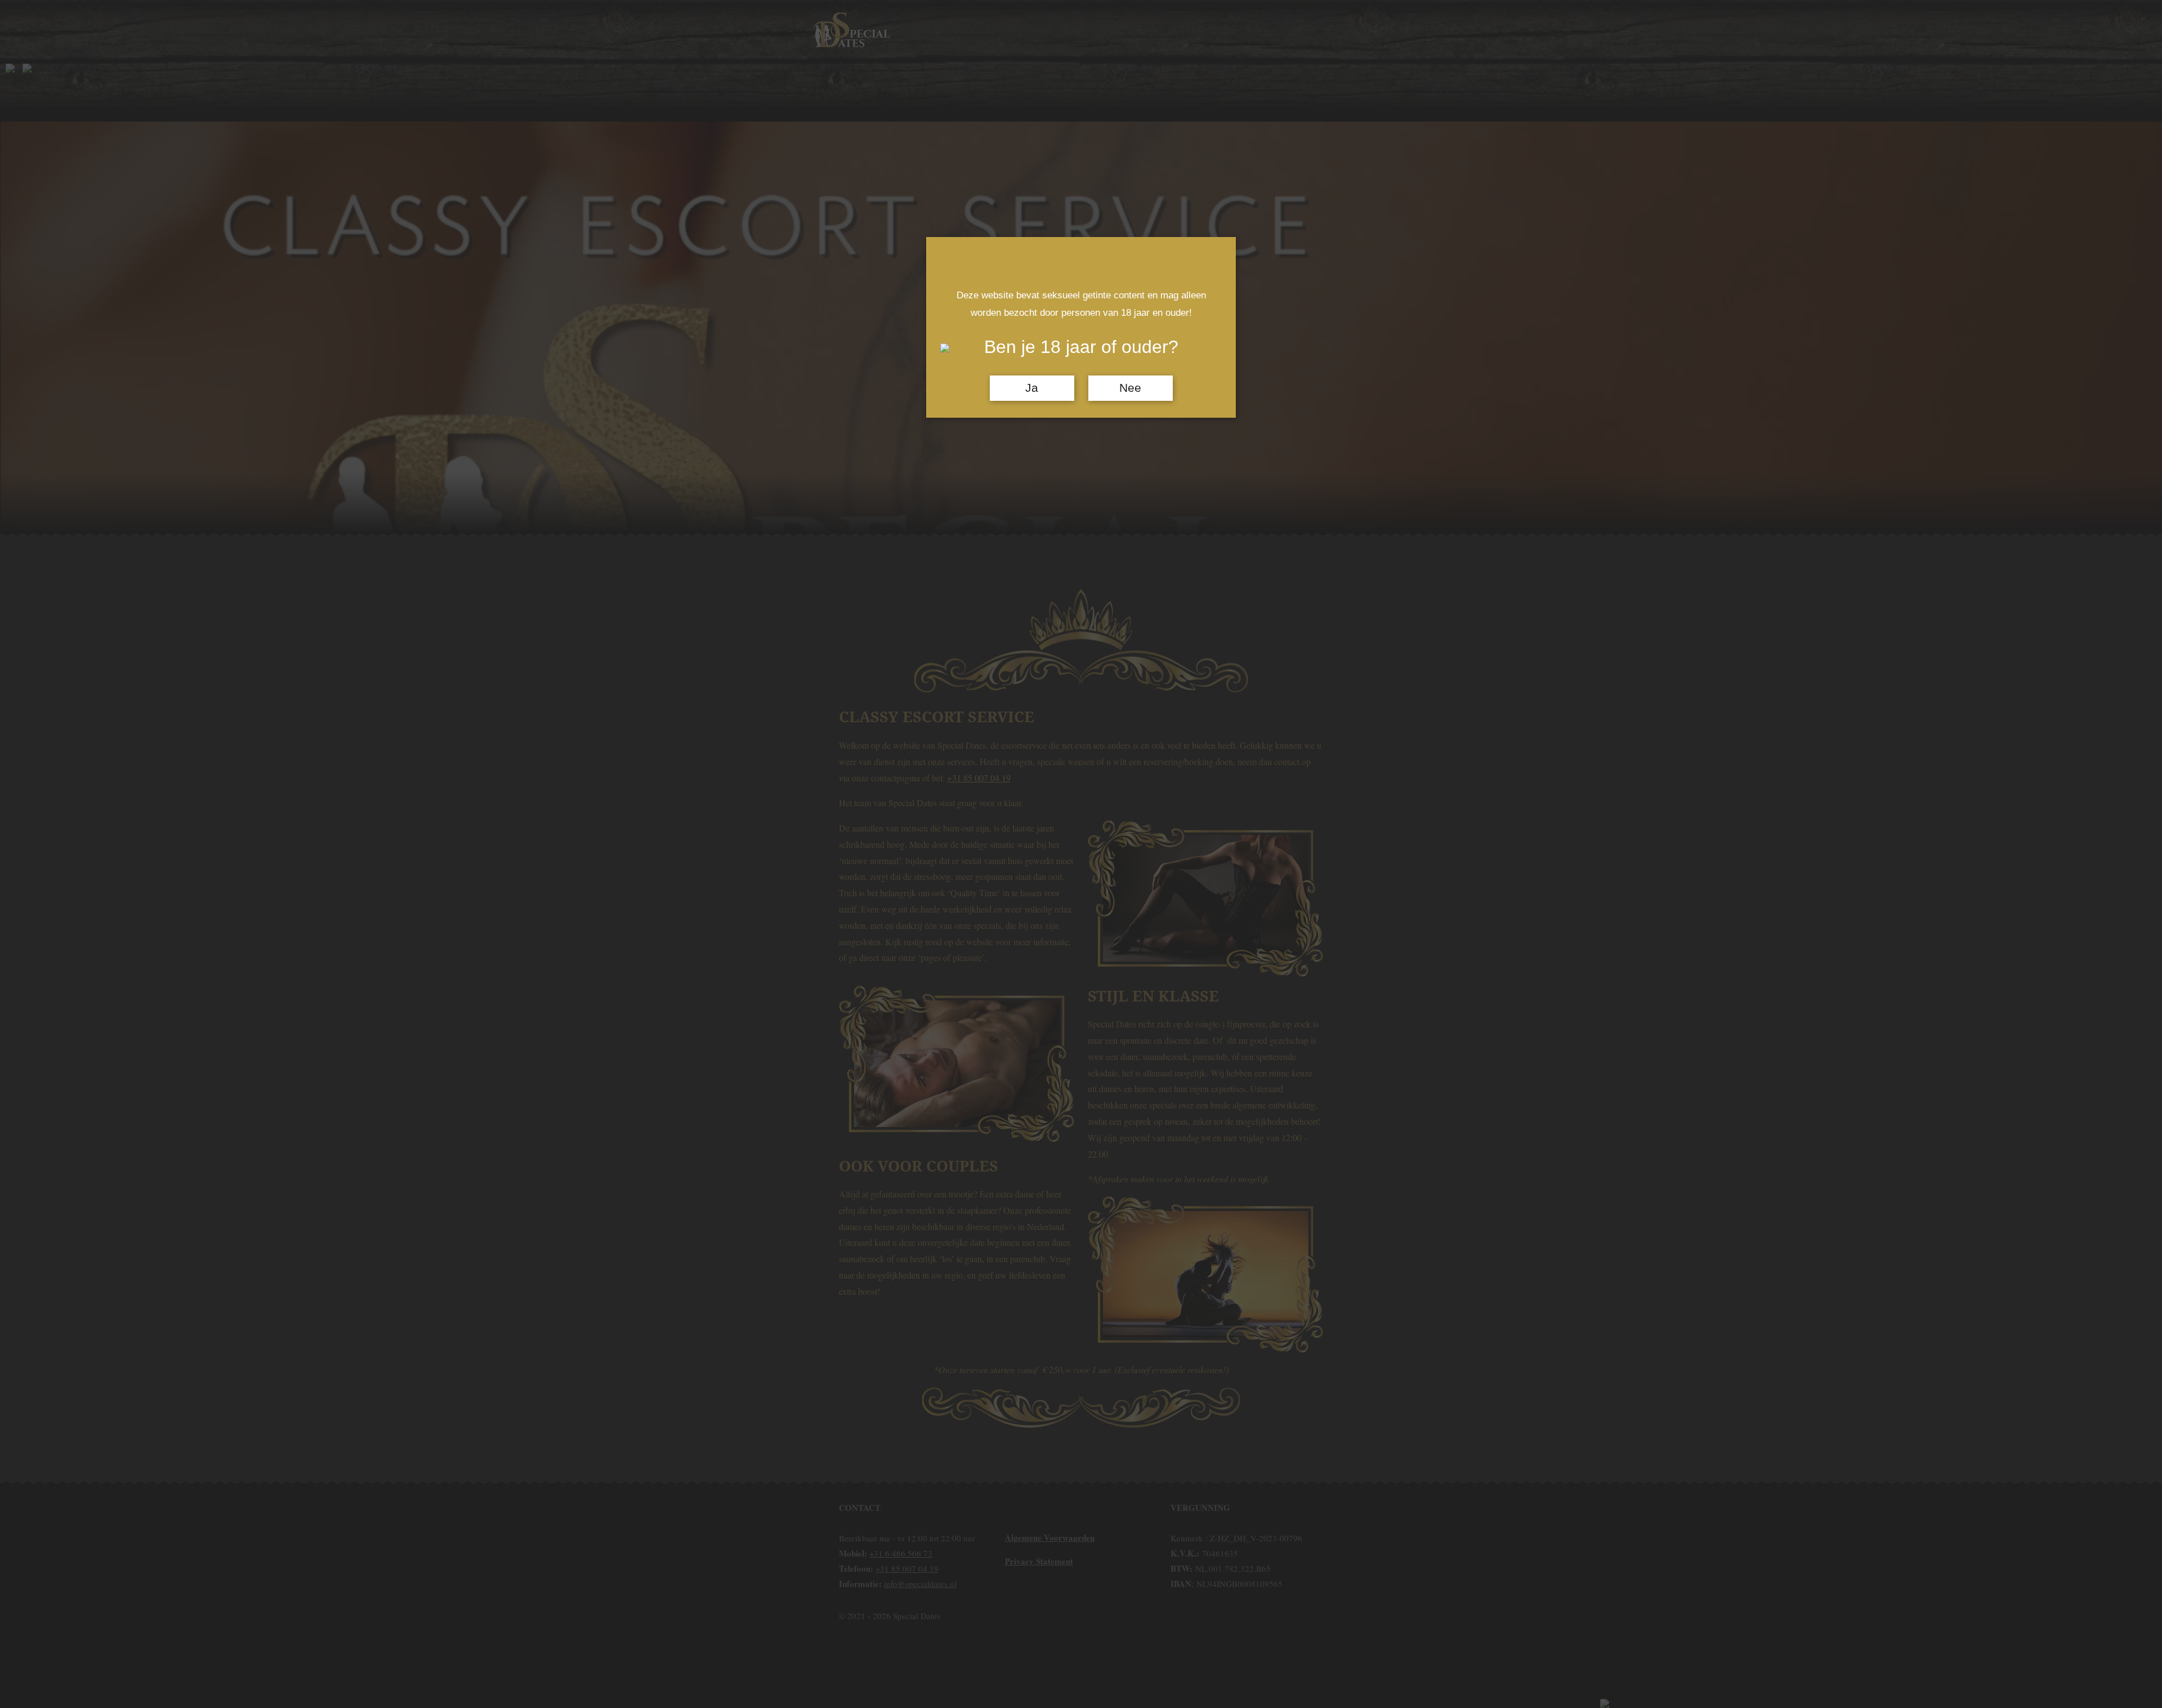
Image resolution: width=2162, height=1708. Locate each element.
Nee (1130, 388)
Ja (1032, 388)
